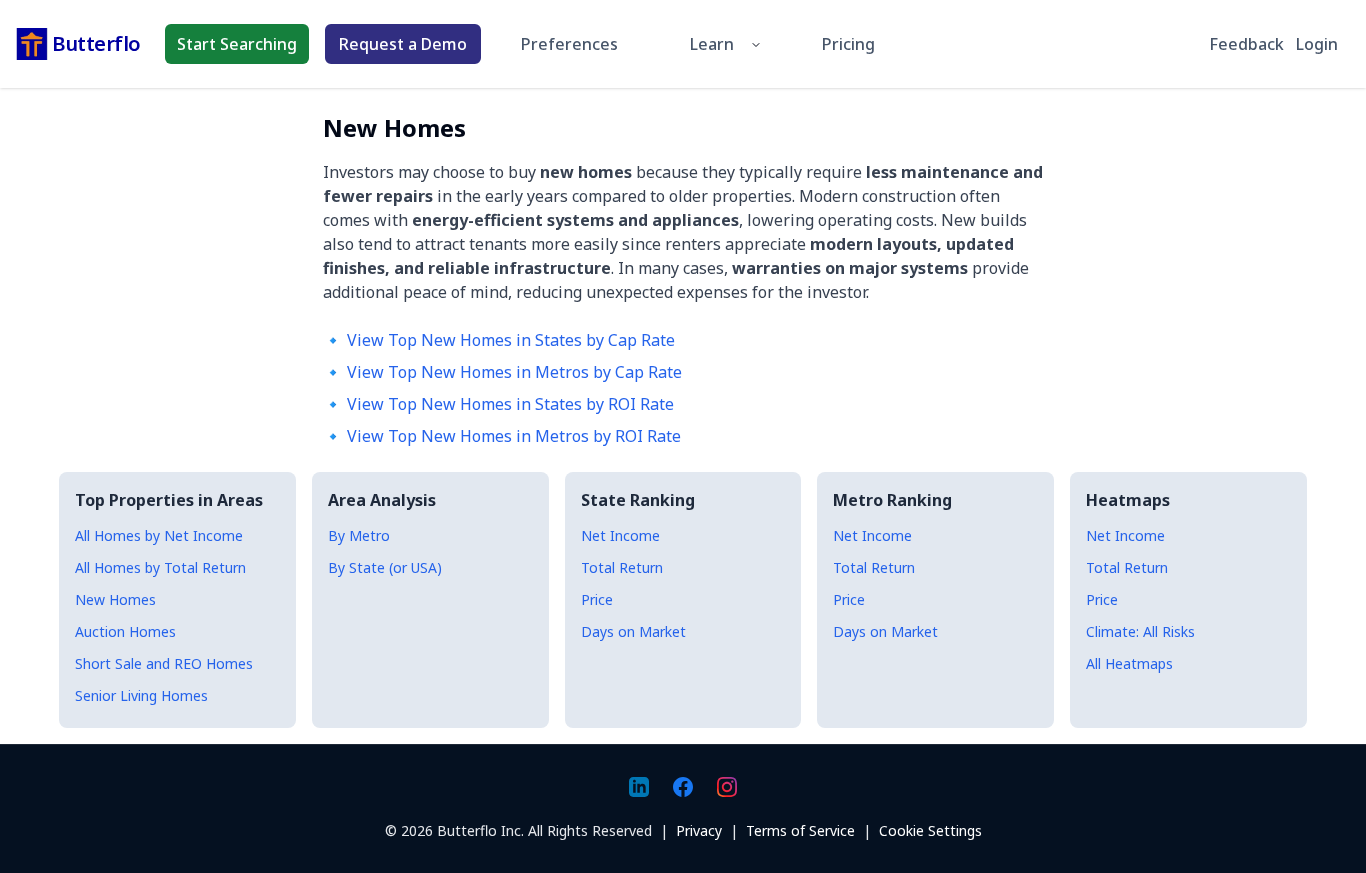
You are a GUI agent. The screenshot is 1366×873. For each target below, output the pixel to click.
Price (597, 599)
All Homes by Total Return (160, 567)
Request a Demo (403, 44)
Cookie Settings (930, 830)
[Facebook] (683, 787)
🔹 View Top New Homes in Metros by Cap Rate (502, 372)
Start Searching (237, 44)
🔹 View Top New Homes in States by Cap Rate (499, 340)
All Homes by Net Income (159, 535)
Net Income (620, 535)
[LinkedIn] (639, 787)
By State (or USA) (385, 567)
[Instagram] (727, 787)
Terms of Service (800, 830)
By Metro (359, 535)
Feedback (1246, 44)
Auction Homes (125, 631)
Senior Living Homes (141, 695)
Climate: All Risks (1140, 631)
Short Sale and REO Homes (164, 663)
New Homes (115, 599)
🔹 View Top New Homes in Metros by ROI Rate (502, 436)
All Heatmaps (1129, 663)
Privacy (699, 830)
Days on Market (633, 631)
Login (1317, 44)
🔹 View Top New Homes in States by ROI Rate (498, 404)
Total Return (622, 567)
